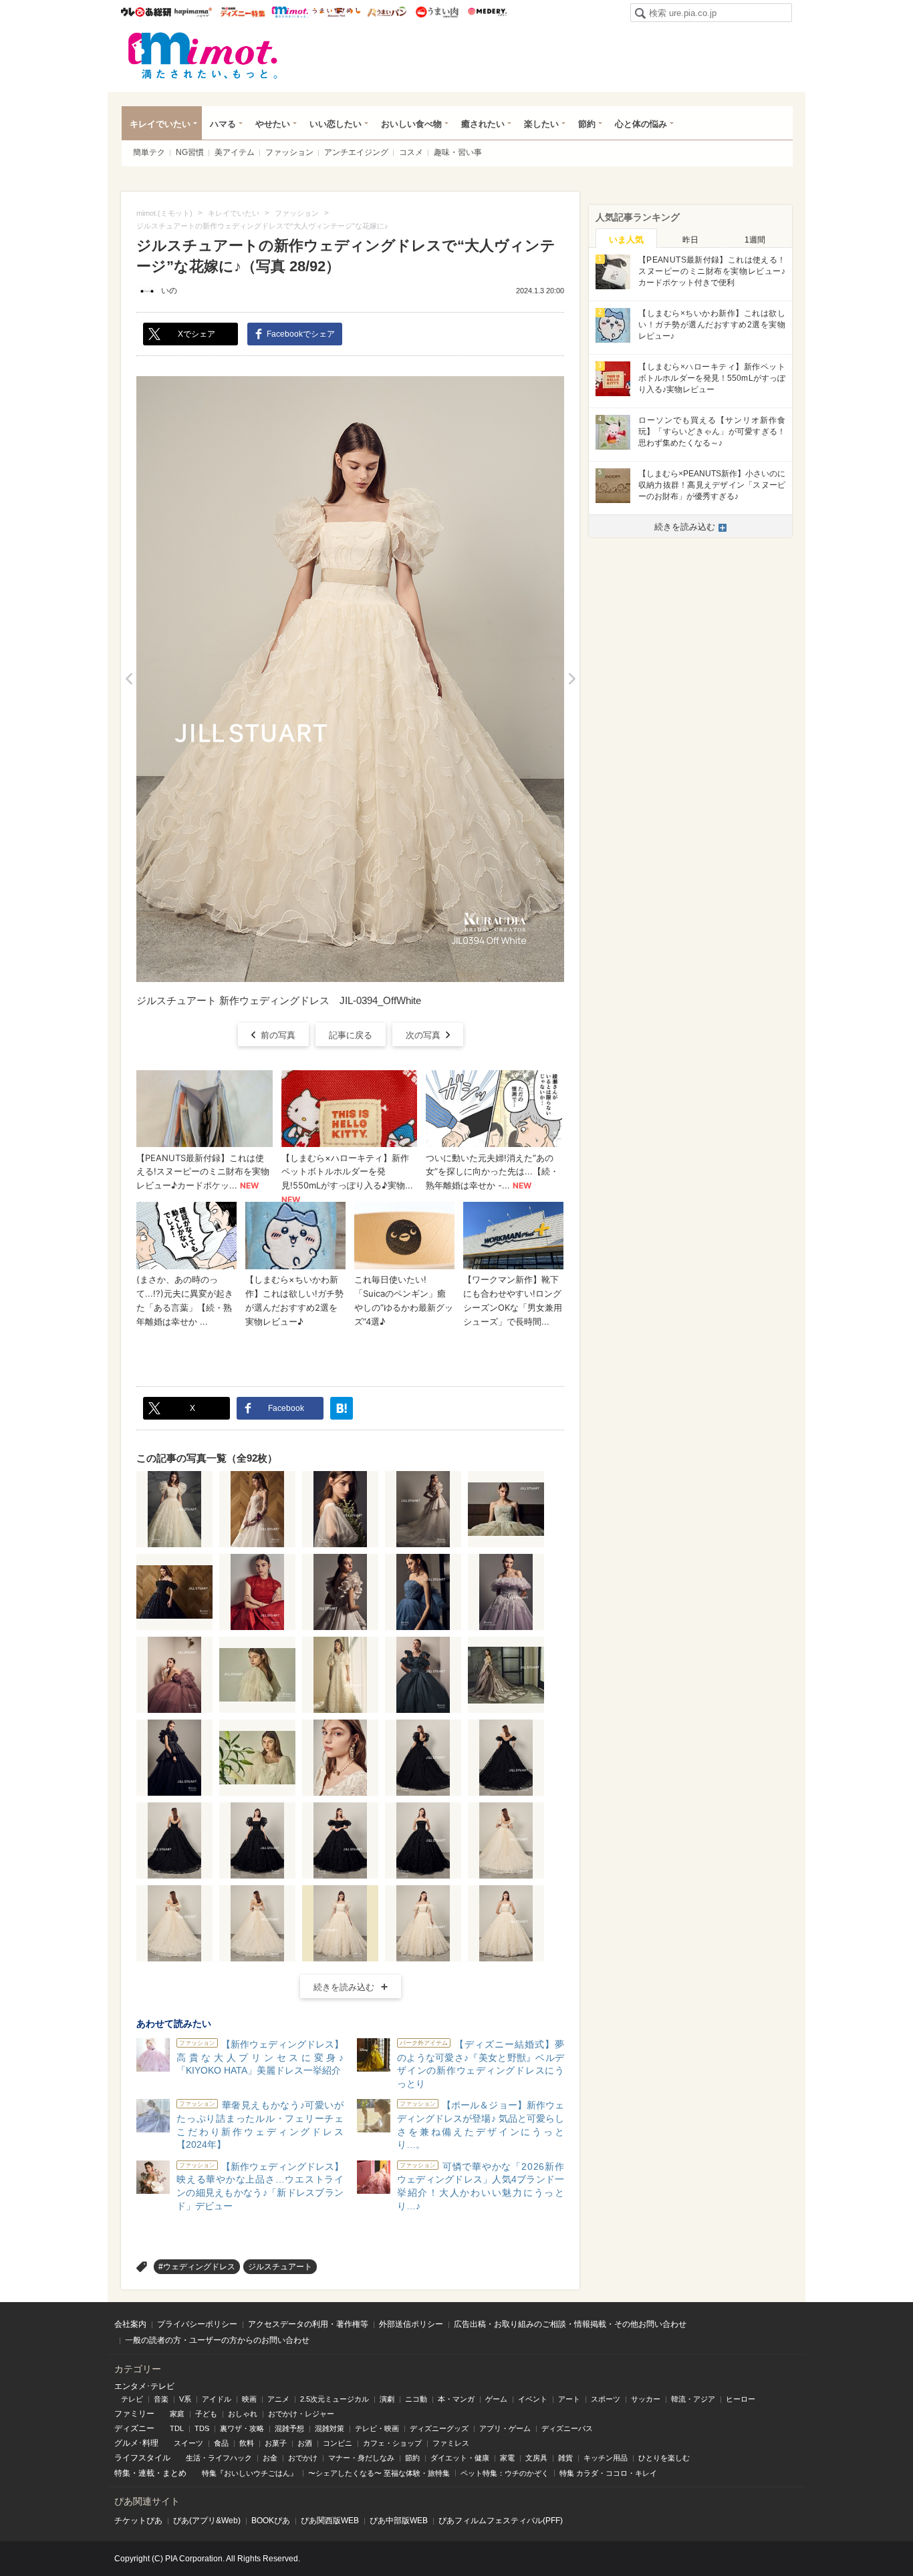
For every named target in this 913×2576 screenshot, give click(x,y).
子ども (206, 2414)
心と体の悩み (641, 124)
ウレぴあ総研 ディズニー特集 (243, 12)
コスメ (411, 152)
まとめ (174, 2473)
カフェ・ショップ (392, 2443)
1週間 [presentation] (755, 240)
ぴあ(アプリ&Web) (207, 2521)
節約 (587, 124)
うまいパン (387, 12)
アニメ (278, 2399)
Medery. (487, 12)
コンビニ (338, 2443)
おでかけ (303, 2458)
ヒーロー (741, 2399)
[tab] (626, 238)
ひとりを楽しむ (664, 2458)
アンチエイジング (356, 152)
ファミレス (451, 2443)
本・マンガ (456, 2399)
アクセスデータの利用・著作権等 (308, 2324)
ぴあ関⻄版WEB (330, 2521)
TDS (202, 2428)
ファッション (289, 152)
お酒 (305, 2443)
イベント (533, 2399)
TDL (177, 2428)
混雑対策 (330, 2428)
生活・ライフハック (219, 2458)
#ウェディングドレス (197, 2267)
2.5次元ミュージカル (335, 2399)
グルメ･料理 (136, 2443)
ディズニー (134, 2428)
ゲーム (496, 2399)
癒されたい (483, 124)
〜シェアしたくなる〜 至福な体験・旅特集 (379, 2473)
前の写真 (278, 1035)
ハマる (223, 124)
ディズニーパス (567, 2428)
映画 (249, 2399)
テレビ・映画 (377, 2428)
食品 (221, 2443)
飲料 (247, 2443)
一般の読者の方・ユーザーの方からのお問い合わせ (217, 2340)
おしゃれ (243, 2414)
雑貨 (565, 2458)
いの (169, 291)
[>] (572, 679)
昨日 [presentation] (690, 240)
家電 (507, 2458)
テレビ (132, 2399)
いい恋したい (336, 124)
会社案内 (130, 2324)
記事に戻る (351, 1035)
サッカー (646, 2399)
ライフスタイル (142, 2458)
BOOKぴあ (271, 2521)
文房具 (536, 2458)
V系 (185, 2399)
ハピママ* (193, 12)
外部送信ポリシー (411, 2324)
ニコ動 (416, 2399)
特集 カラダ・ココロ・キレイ (608, 2473)
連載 (146, 2473)
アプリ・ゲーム (505, 2428)
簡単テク (149, 152)
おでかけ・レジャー (301, 2414)
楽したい (541, 124)
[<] (129, 679)
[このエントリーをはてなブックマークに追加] (342, 1408)
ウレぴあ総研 (146, 12)
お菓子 (276, 2443)
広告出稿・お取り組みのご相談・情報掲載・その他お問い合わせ (570, 2324)
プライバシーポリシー (197, 2324)
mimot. (290, 12)
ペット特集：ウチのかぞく (505, 2473)
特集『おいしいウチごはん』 (250, 2473)
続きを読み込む (344, 1987)
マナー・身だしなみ (361, 2458)
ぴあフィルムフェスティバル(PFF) (501, 2521)
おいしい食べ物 (411, 124)
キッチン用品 (606, 2458)
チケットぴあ (138, 2521)
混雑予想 (289, 2428)
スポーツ (606, 2399)
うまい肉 (437, 12)
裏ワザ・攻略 (242, 2428)
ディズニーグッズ (439, 2428)
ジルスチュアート (280, 2267)
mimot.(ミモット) (203, 55)
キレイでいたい (160, 124)
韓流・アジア (693, 2399)
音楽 (161, 2399)
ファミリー (134, 2414)
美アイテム (235, 152)
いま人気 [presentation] (626, 239)
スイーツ (188, 2443)
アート (569, 2399)
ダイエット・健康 (460, 2458)
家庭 (177, 2414)
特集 (122, 2473)
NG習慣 (190, 152)
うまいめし (337, 12)
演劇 (387, 2399)
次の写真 (423, 1035)
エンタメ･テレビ (144, 2386)
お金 (270, 2458)
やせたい (273, 124)
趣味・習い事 (458, 152)
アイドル (217, 2399)
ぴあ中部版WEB (399, 2521)
